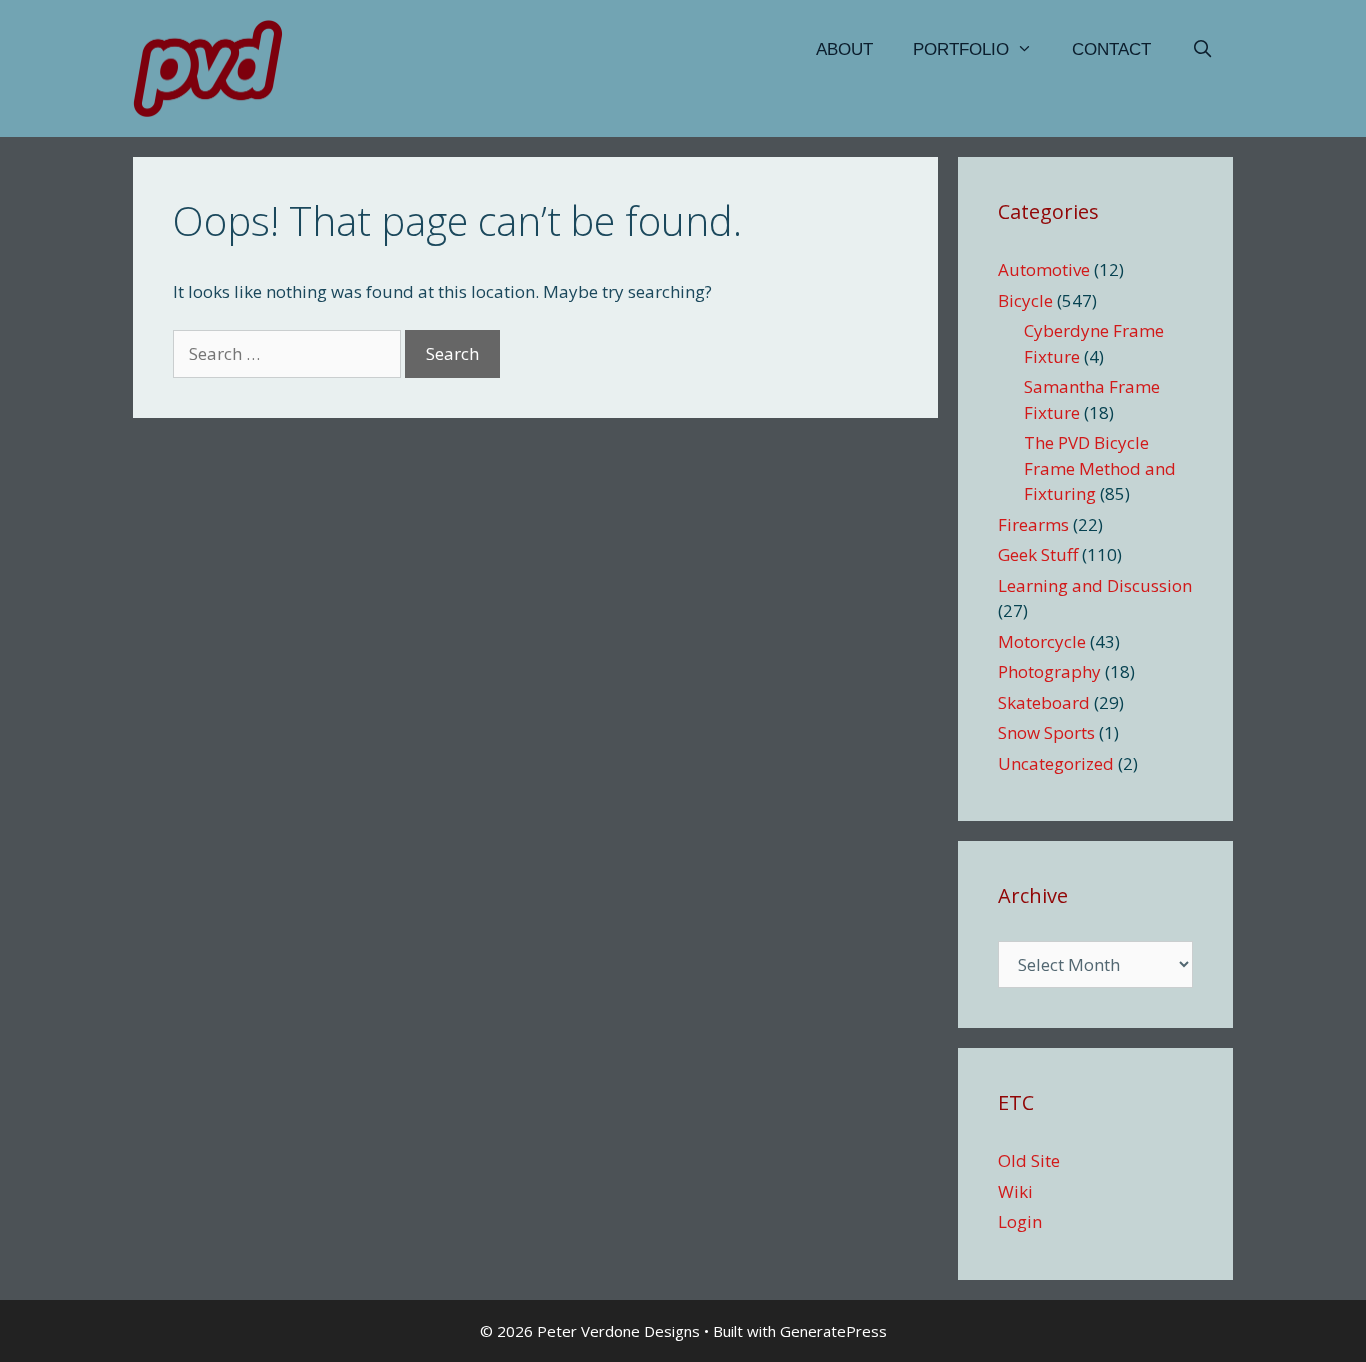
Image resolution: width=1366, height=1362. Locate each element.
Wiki (1015, 1191)
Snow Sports (1046, 732)
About (844, 49)
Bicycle (1025, 300)
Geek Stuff (1038, 554)
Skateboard (1044, 702)
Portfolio (961, 49)
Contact (1111, 49)
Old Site (1029, 1160)
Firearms (1033, 524)
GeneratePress (833, 1331)
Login (1020, 1221)
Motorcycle (1042, 641)
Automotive (1044, 269)
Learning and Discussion (1095, 585)
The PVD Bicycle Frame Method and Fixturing (1100, 468)
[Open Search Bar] (1202, 50)
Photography (1049, 671)
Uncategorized (1056, 763)
